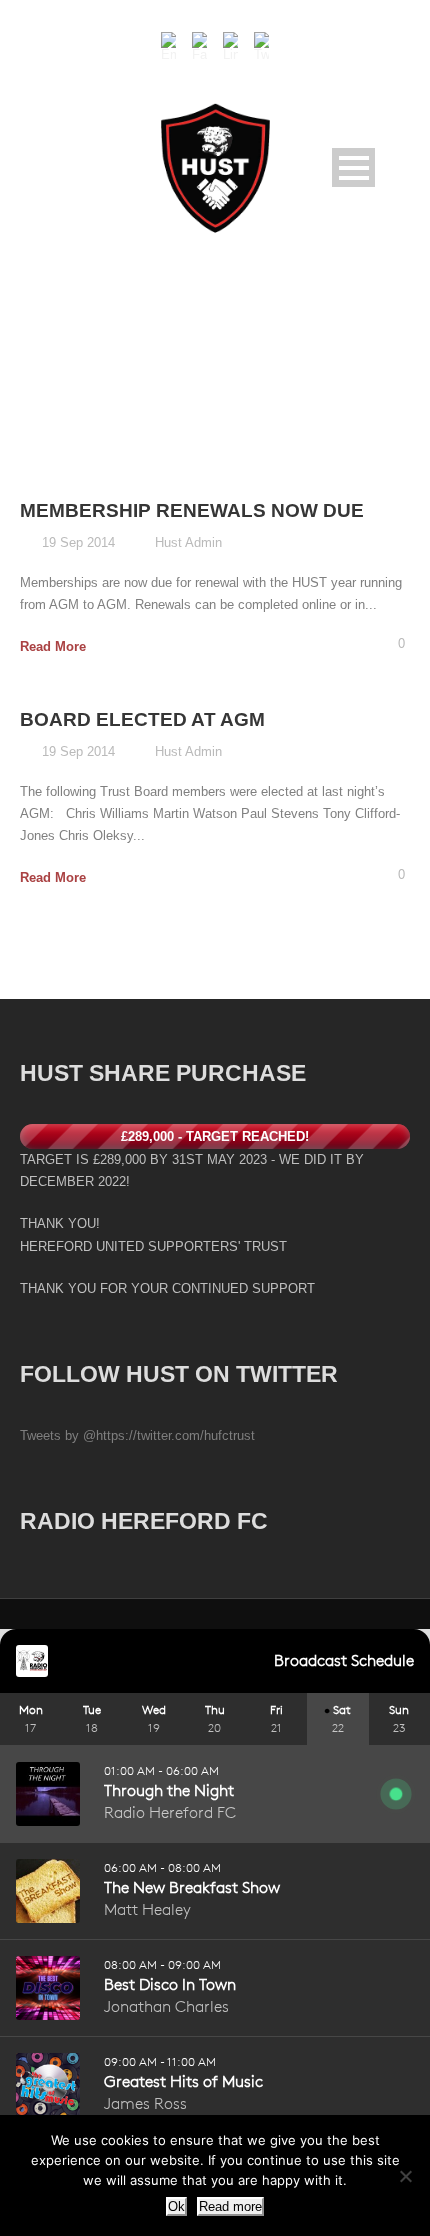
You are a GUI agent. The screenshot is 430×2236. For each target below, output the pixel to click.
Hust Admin (188, 542)
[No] (405, 2176)
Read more (230, 2206)
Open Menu (353, 167)
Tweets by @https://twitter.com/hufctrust (137, 1435)
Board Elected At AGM (142, 719)
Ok (176, 2206)
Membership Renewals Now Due (192, 510)
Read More (53, 646)
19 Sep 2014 (78, 542)
